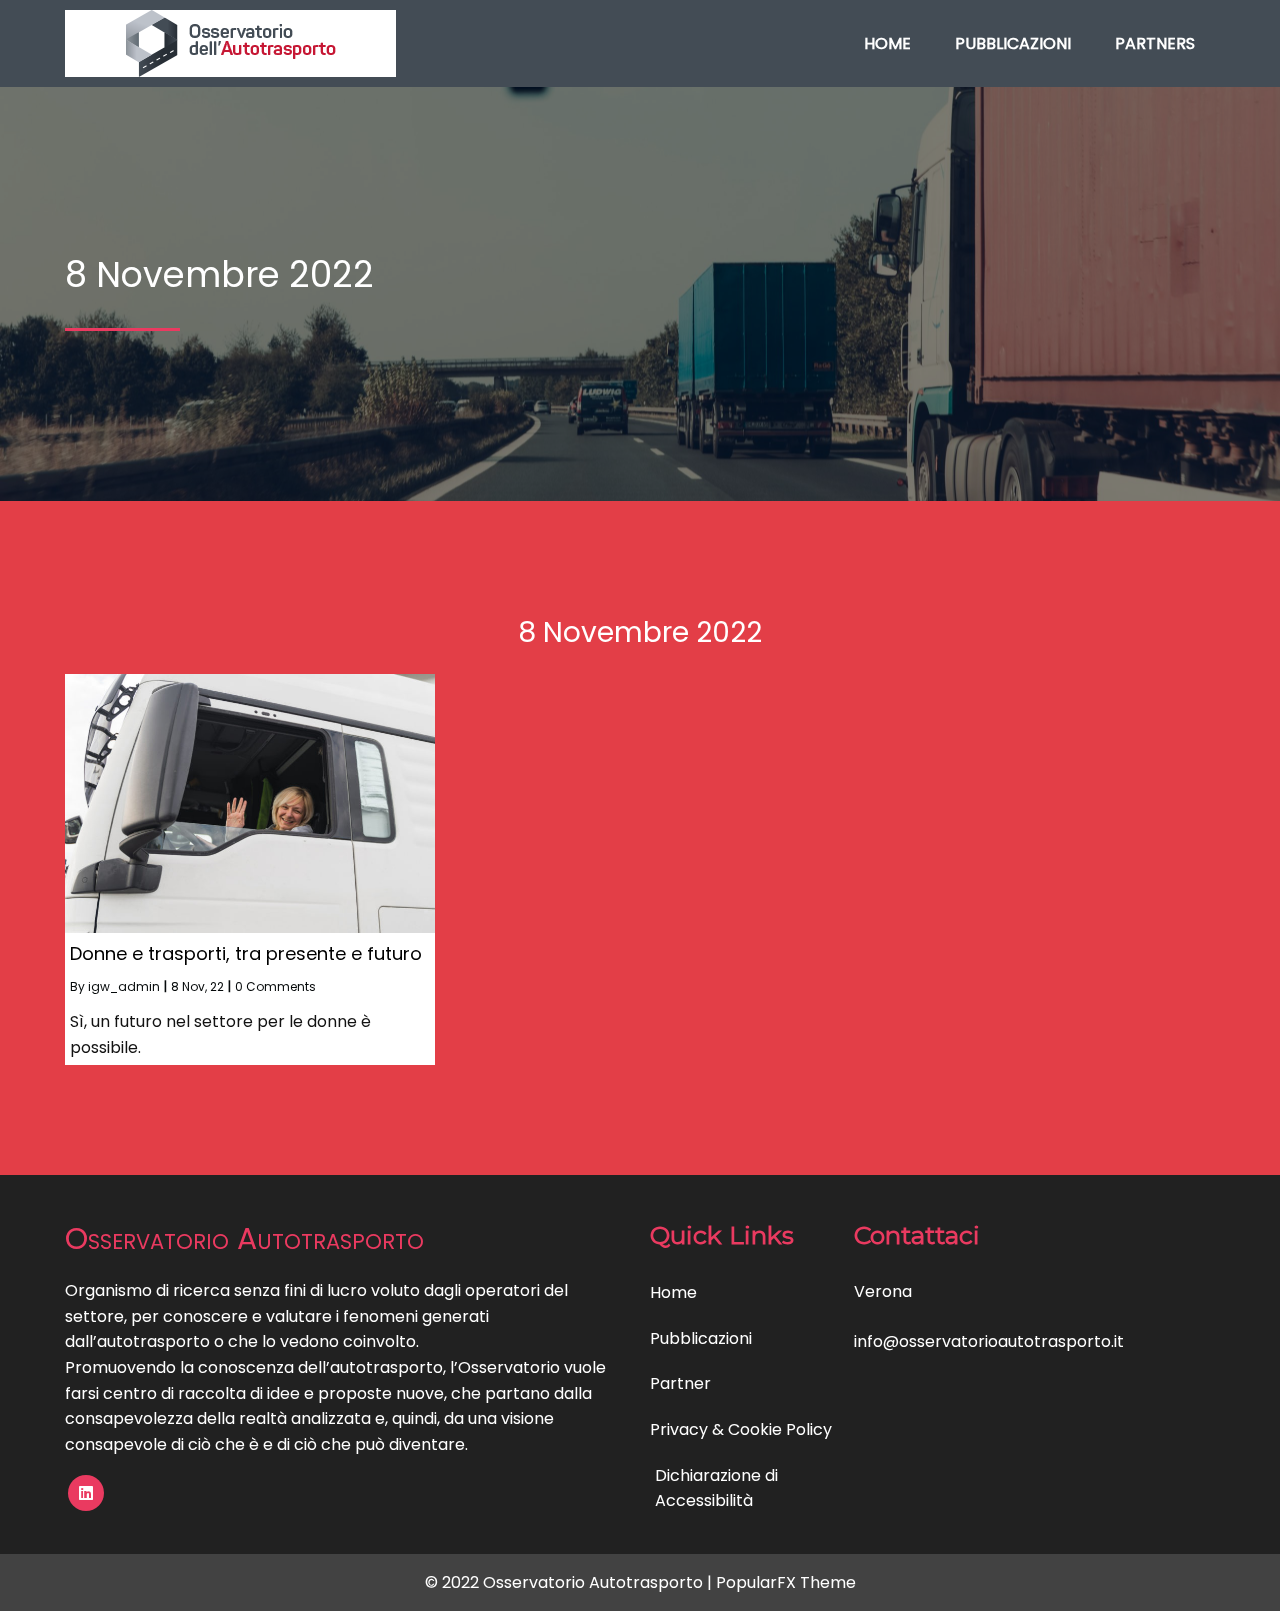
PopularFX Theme (786, 1582)
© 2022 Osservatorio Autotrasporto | (570, 1582)
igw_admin (124, 986)
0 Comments (275, 986)
